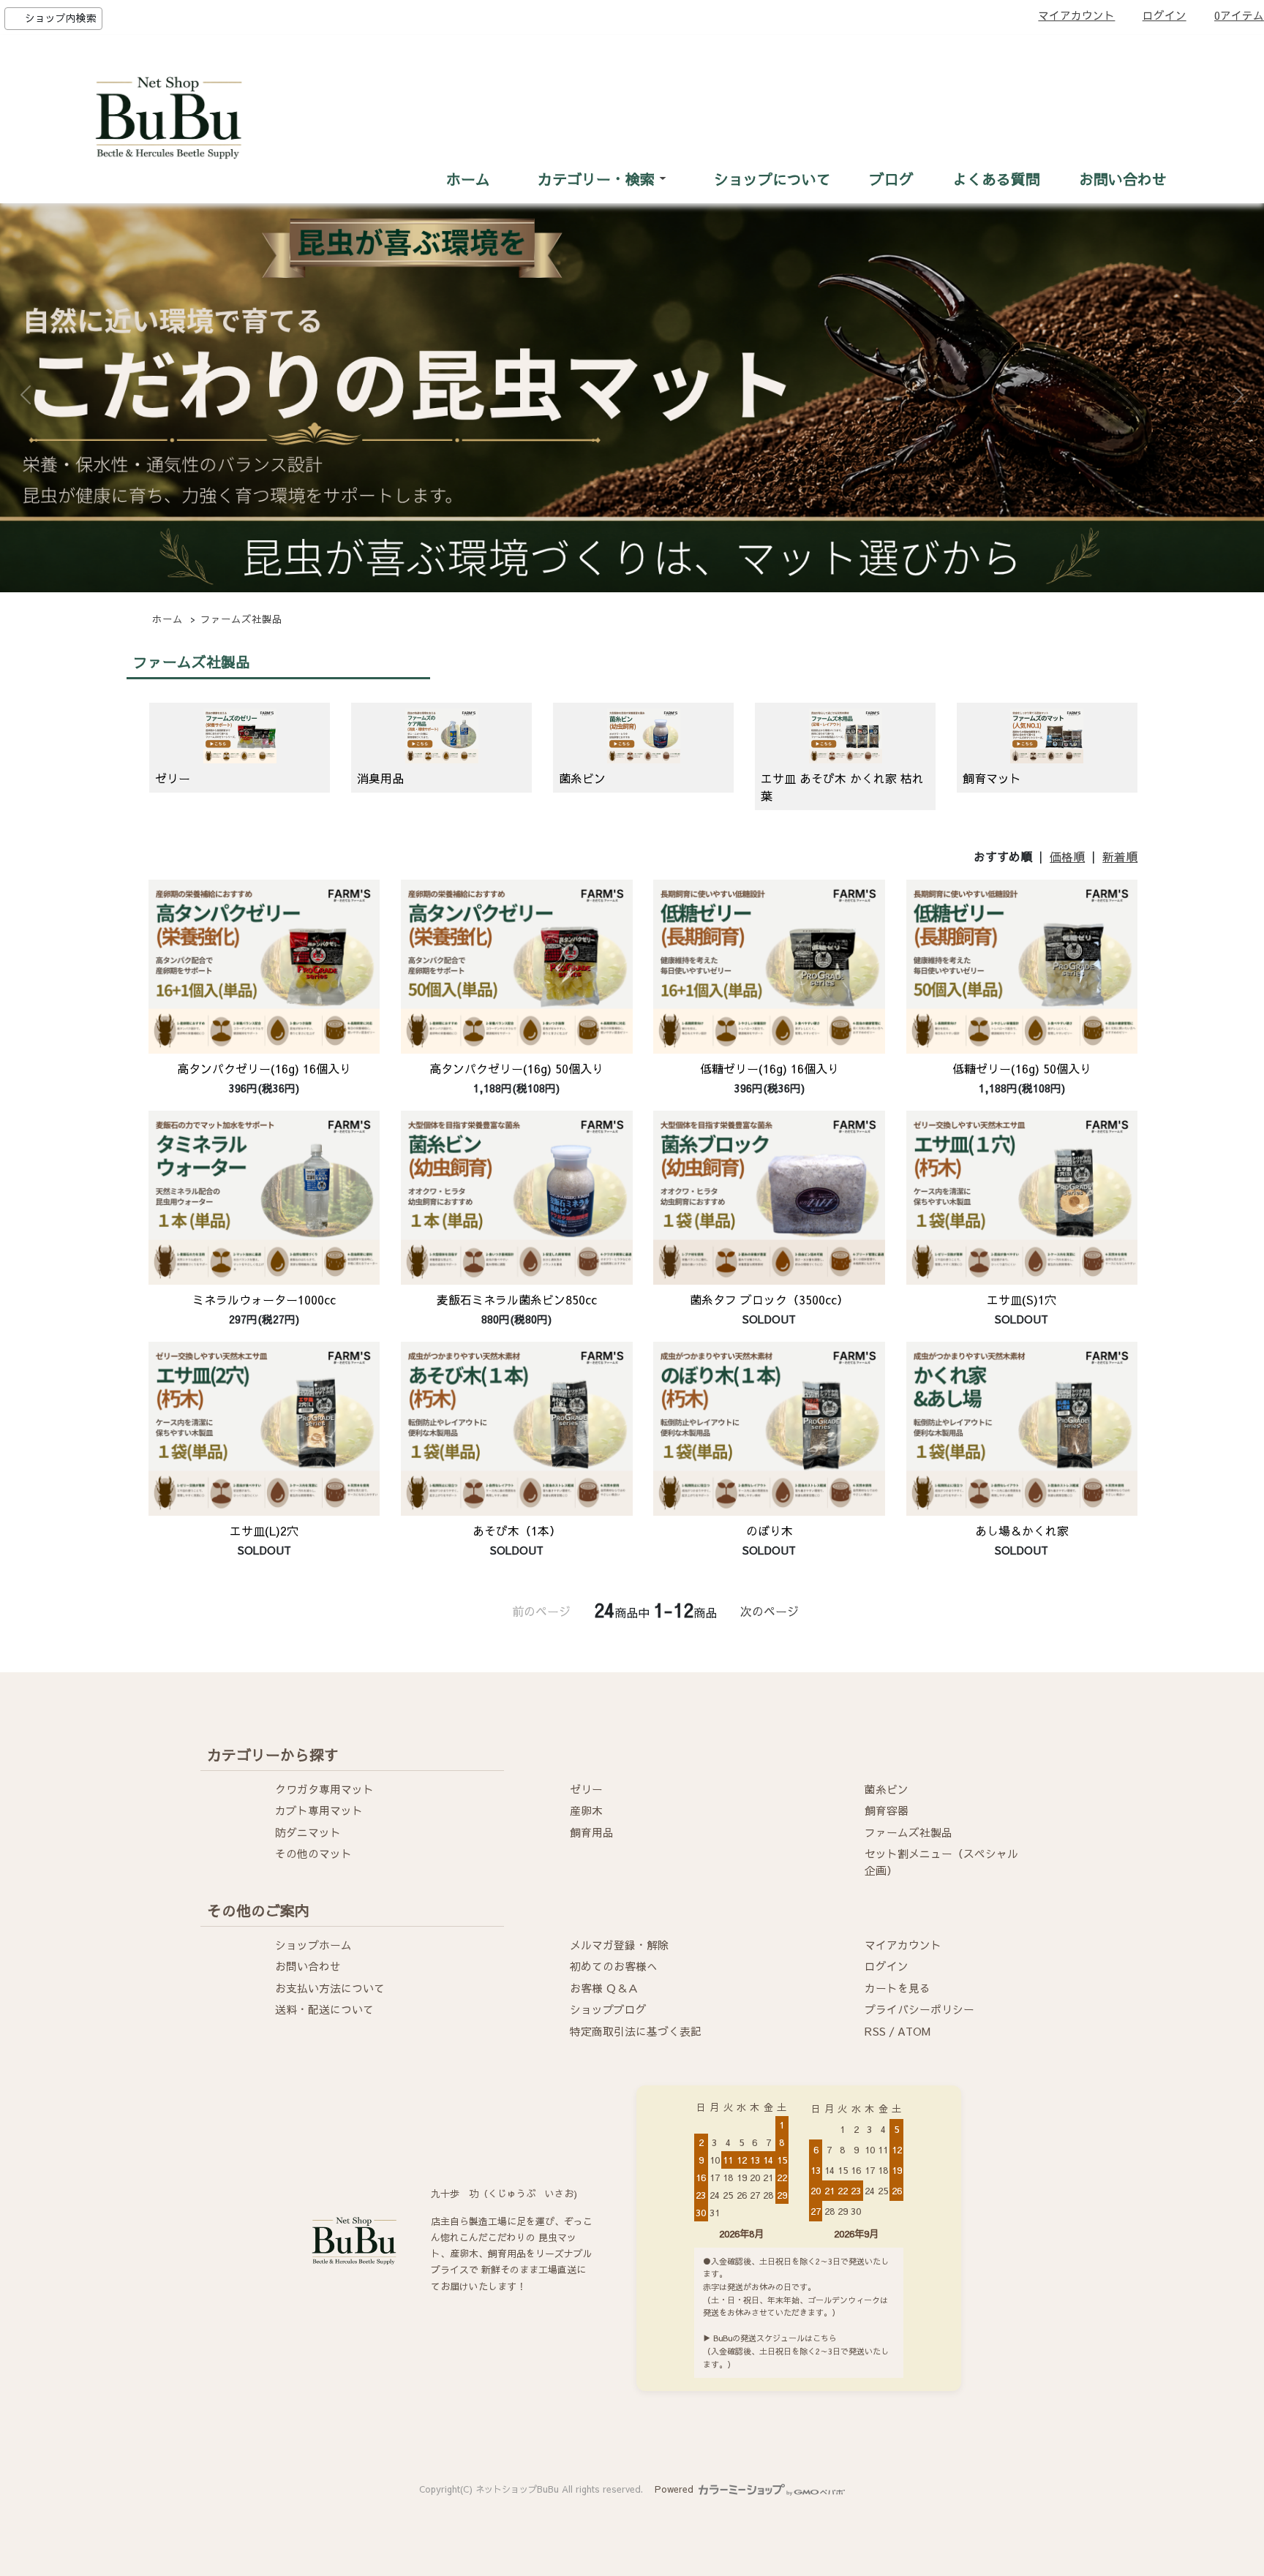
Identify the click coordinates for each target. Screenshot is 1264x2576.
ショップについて (772, 179)
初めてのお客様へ (614, 1966)
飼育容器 (887, 1810)
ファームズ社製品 (241, 619)
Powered (676, 2489)
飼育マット (992, 778)
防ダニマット (308, 1832)
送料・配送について (324, 2009)
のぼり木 (770, 1530)
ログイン (1165, 15)
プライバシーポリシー (919, 2009)
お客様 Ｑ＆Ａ (604, 1988)
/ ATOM (910, 2031)
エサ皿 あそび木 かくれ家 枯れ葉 (842, 787)
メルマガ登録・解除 (619, 1945)
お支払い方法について (330, 1988)
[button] (26, 395)
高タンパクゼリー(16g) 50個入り (516, 1068)
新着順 (1120, 856)
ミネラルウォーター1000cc (264, 1299)
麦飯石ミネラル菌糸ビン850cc (517, 1299)
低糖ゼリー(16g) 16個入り (770, 1068)
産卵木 (586, 1810)
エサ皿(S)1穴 (1022, 1299)
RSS (875, 2031)
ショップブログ (608, 2009)
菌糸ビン (582, 778)
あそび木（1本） (517, 1530)
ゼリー (173, 778)
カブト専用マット (319, 1810)
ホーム (468, 179)
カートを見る (898, 1988)
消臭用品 (380, 778)
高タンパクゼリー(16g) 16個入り (264, 1068)
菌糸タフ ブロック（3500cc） (769, 1299)
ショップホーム (313, 1945)
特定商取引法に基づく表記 (636, 2031)
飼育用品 (592, 1832)
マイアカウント (1076, 15)
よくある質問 (996, 179)
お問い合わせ (1123, 179)
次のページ (770, 1611)
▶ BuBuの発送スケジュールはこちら (770, 2338)
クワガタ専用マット (324, 1789)
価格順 (1067, 856)
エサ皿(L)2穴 (264, 1530)
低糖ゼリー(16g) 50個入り (1022, 1068)
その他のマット (313, 1854)
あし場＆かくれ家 (1022, 1530)
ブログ (892, 179)
